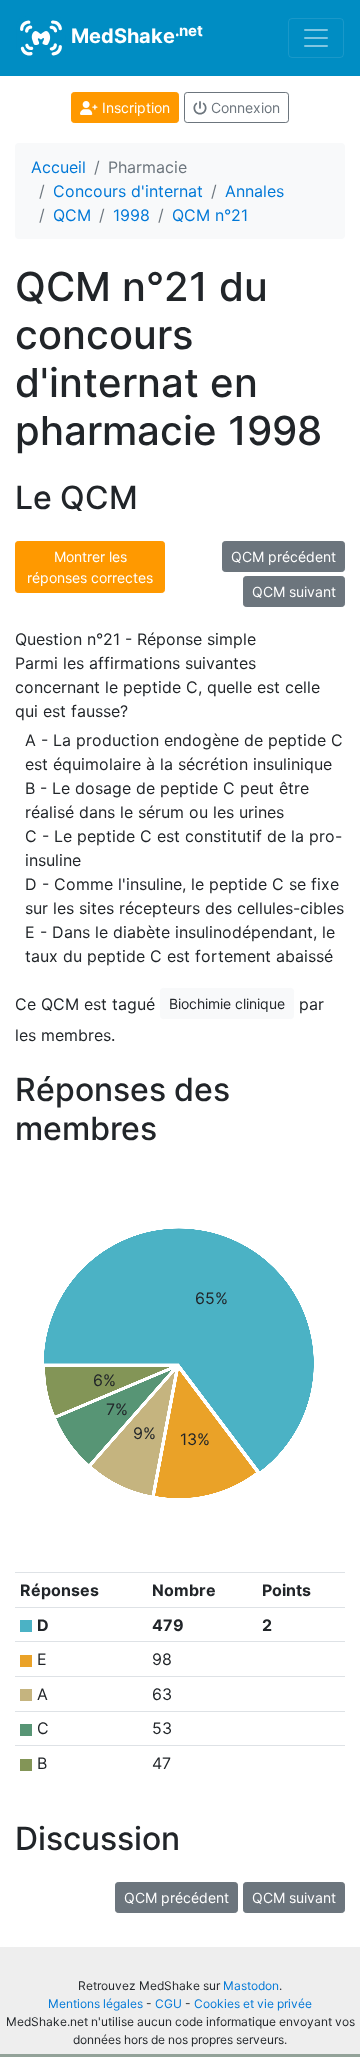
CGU (168, 2003)
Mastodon (251, 1985)
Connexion (243, 107)
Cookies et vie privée (253, 2003)
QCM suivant (294, 591)
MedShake (134, 35)
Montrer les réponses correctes (90, 567)
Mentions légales (95, 2003)
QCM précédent (283, 556)
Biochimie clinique (227, 1003)
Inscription (134, 107)
